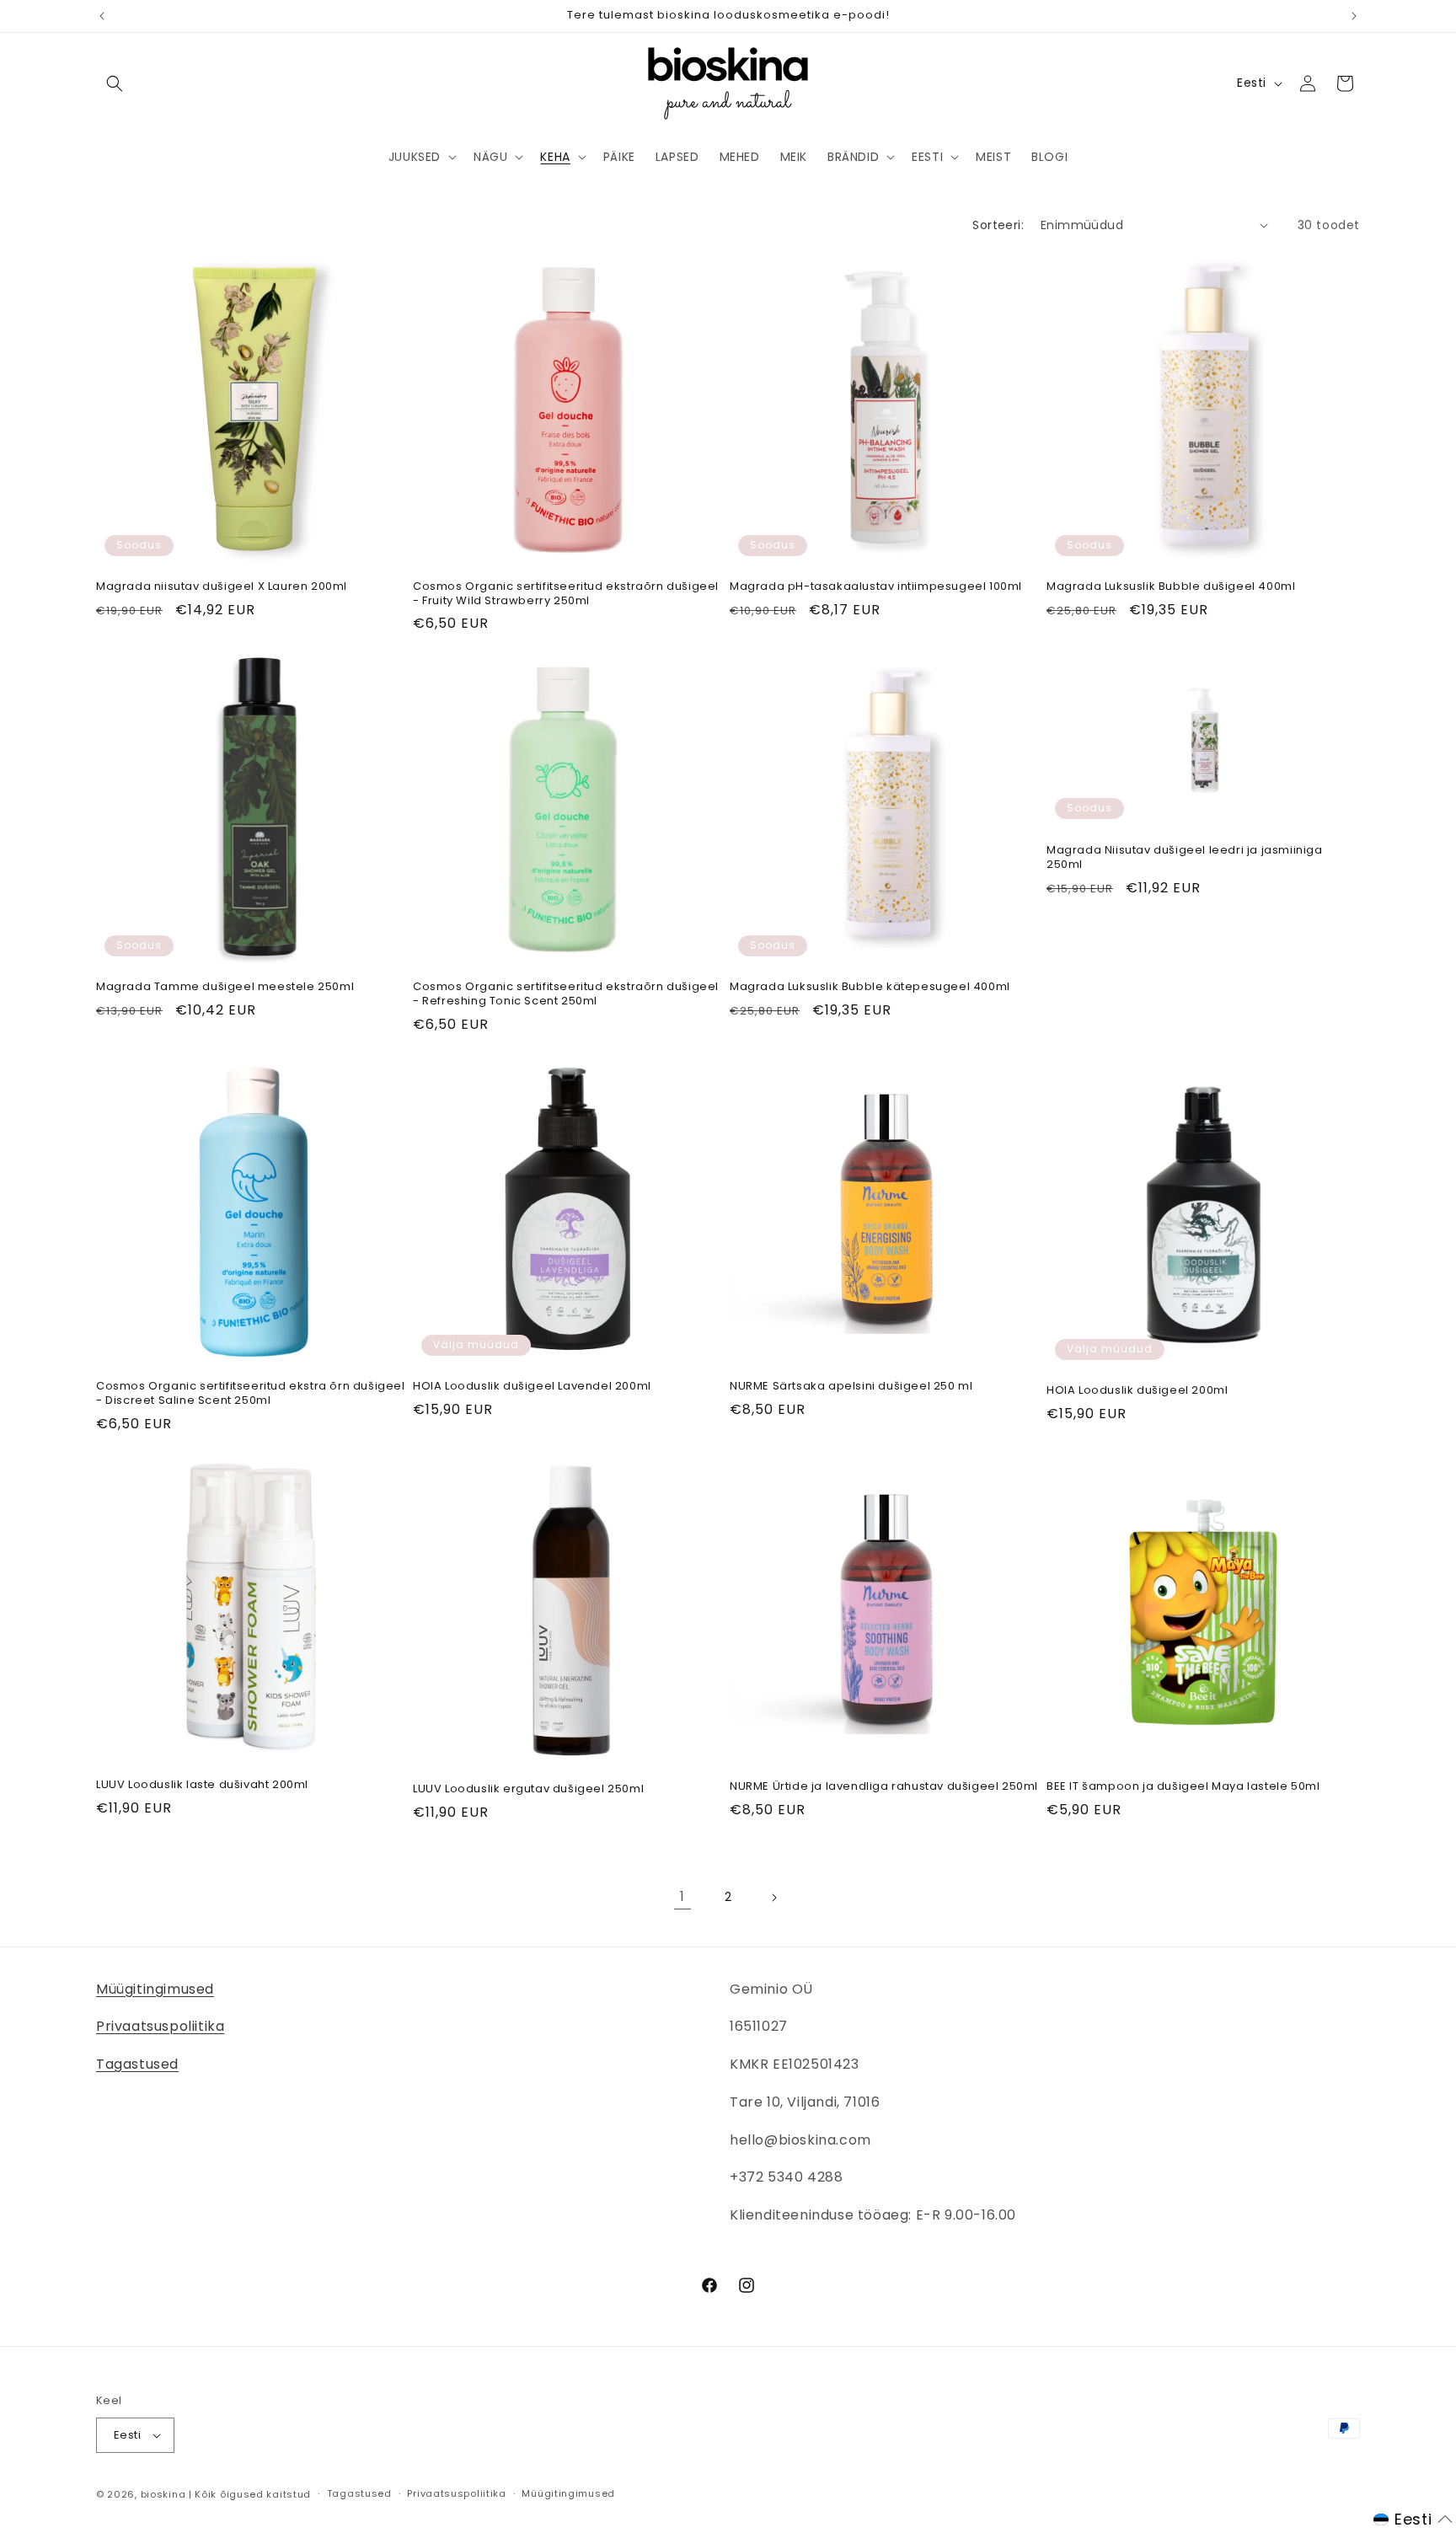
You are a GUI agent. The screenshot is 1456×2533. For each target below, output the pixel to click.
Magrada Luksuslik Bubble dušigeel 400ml (1171, 587)
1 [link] (682, 1896)
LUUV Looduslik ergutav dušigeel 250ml (528, 1789)
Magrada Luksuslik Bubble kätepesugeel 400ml (870, 987)
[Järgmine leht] (773, 1898)
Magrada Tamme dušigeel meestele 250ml (225, 987)
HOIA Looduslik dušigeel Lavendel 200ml (532, 1387)
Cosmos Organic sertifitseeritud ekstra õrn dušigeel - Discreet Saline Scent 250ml (251, 1394)
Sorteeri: (998, 225)
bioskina (163, 2494)
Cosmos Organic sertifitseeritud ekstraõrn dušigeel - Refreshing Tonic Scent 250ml (566, 994)
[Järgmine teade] (1354, 16)
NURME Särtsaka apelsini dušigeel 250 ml (851, 1387)
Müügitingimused (155, 1989)
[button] (115, 83)
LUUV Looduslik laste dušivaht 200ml (202, 1785)
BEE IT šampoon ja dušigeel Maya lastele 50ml (1183, 1787)
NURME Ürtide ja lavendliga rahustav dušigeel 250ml (884, 1787)
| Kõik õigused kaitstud (250, 2494)
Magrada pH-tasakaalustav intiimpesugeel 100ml (876, 587)
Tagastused (137, 2064)
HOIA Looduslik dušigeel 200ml (1137, 1391)
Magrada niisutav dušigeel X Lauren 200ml (222, 587)
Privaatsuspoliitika (160, 2026)
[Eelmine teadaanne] (102, 16)
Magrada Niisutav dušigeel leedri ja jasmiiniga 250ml (1185, 857)
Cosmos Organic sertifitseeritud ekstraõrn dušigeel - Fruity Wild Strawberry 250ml (566, 594)
